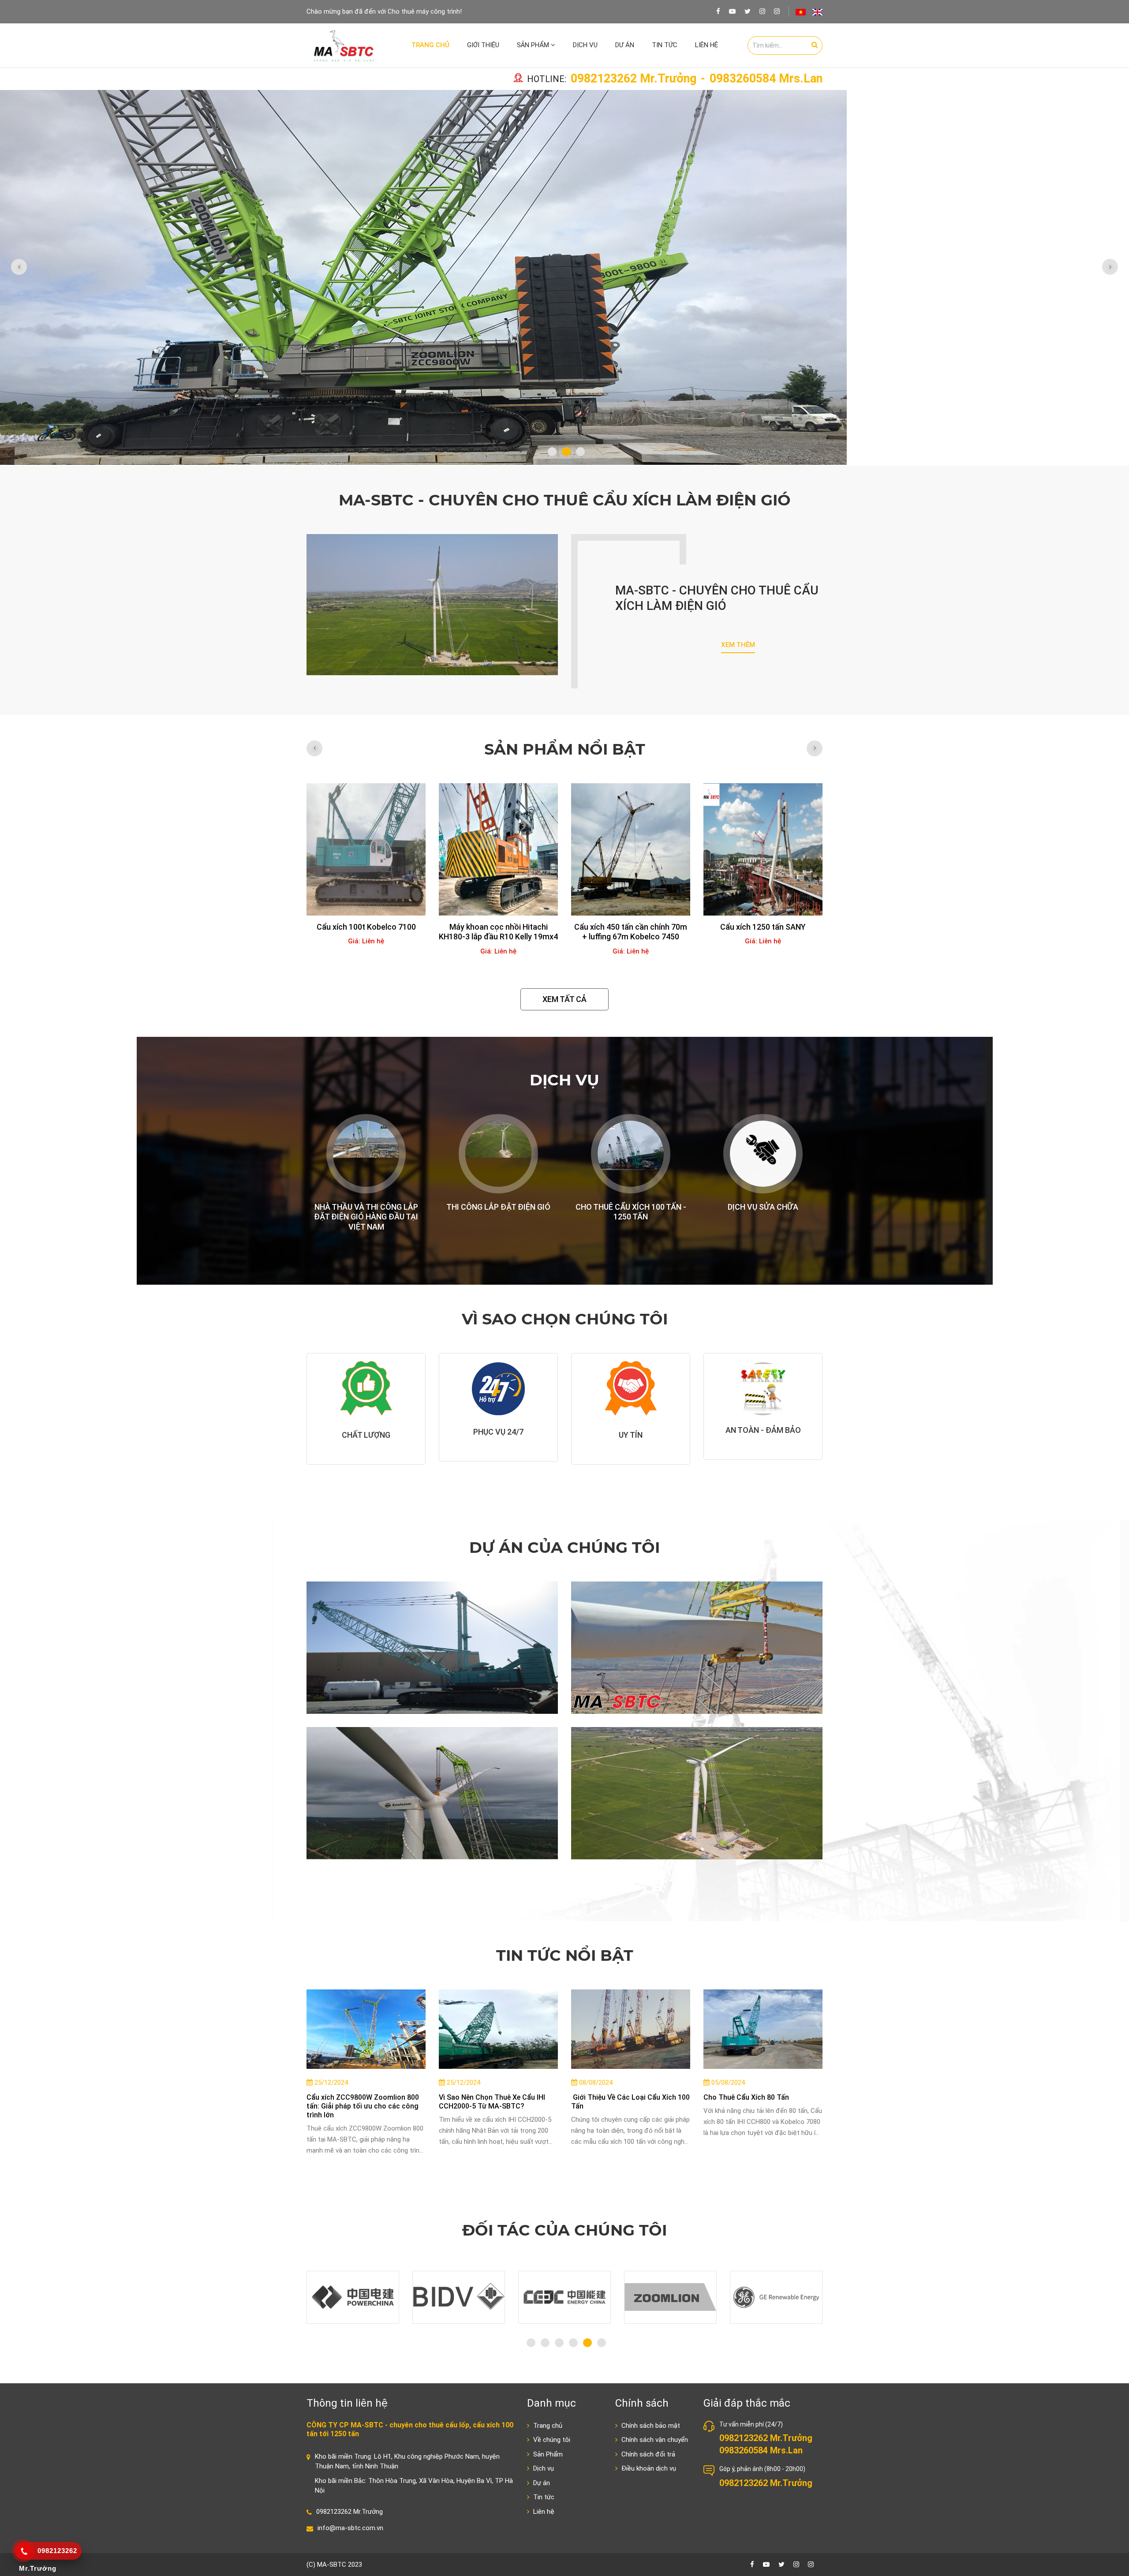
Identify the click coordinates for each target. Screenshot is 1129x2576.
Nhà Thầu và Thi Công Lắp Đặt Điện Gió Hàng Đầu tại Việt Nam (366, 1217)
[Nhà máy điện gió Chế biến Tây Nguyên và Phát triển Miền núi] (432, 1793)
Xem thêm (738, 645)
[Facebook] (718, 11)
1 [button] (552, 452)
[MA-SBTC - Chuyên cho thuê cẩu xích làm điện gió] (432, 605)
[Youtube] (732, 11)
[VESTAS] (776, 2297)
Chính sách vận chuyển (654, 2440)
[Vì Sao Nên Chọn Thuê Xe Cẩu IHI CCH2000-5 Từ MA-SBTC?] (498, 2029)
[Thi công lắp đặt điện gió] (498, 1154)
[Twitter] (748, 11)
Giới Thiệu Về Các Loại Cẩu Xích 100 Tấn (630, 2102)
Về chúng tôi (551, 2440)
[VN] (801, 12)
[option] (564, 278)
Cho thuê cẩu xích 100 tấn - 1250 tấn (631, 1212)
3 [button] (580, 452)
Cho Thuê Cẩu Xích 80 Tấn (746, 2097)
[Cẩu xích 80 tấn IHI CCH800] (763, 849)
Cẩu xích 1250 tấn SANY (631, 927)
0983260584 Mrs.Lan (766, 79)
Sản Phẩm (534, 45)
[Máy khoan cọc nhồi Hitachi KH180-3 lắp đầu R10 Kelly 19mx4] (366, 849)
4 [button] (573, 2343)
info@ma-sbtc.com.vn (350, 2528)
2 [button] (566, 452)
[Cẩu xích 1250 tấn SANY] (631, 849)
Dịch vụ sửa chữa (763, 1207)
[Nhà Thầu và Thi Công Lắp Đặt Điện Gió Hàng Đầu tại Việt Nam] (366, 1154)
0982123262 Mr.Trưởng (634, 79)
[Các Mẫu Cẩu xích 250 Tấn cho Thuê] (432, 1648)
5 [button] (587, 2343)
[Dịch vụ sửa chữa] (763, 1154)
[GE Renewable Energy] (670, 2297)
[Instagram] (762, 11)
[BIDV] (353, 2297)
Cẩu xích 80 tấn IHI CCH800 (763, 927)
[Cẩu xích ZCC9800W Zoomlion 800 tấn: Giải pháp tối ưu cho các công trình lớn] (366, 2029)
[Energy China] (459, 2297)
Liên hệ (707, 45)
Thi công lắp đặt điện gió (498, 1207)
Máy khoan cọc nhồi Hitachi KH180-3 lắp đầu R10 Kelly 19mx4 (366, 932)
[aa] (777, 11)
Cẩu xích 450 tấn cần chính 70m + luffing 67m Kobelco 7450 (498, 932)
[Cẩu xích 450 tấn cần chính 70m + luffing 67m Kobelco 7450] (498, 849)
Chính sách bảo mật (650, 2426)
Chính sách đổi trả (647, 2454)
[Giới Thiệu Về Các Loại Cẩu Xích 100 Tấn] (631, 2029)
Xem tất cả (564, 999)
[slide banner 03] (564, 278)
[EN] (817, 12)
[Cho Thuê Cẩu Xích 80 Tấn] (763, 2029)
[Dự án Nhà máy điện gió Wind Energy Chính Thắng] (697, 1793)
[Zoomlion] (564, 2297)
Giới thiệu (483, 45)
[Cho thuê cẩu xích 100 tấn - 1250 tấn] (631, 1154)
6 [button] (602, 2343)
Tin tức (665, 45)
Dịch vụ (585, 45)
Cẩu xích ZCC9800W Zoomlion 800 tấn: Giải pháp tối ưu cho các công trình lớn (363, 2106)
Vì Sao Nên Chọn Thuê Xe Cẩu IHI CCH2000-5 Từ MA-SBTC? (492, 2102)
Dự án (625, 45)
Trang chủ (430, 45)
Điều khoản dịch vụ (648, 2468)
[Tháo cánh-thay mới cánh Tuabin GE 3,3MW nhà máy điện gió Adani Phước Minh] (697, 1648)
